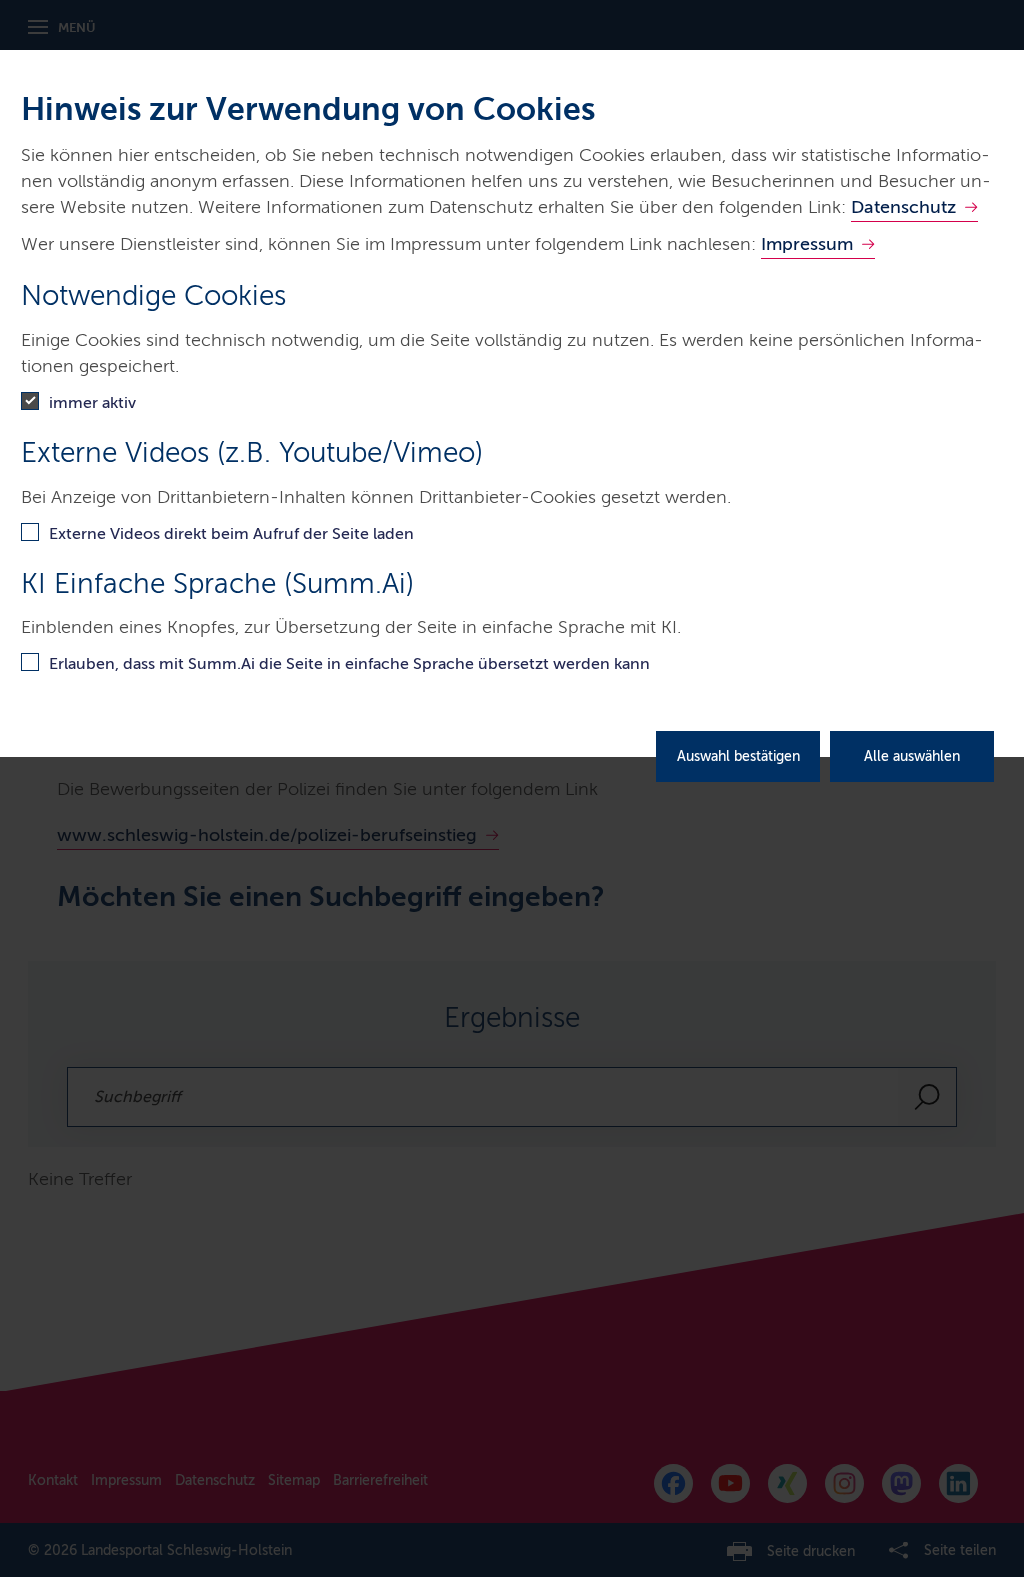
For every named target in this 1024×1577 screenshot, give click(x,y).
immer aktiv (92, 402)
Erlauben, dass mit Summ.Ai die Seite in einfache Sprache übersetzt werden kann (349, 663)
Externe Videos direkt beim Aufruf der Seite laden (231, 533)
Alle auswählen (912, 756)
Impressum (807, 244)
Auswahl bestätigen (738, 756)
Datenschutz (903, 207)
